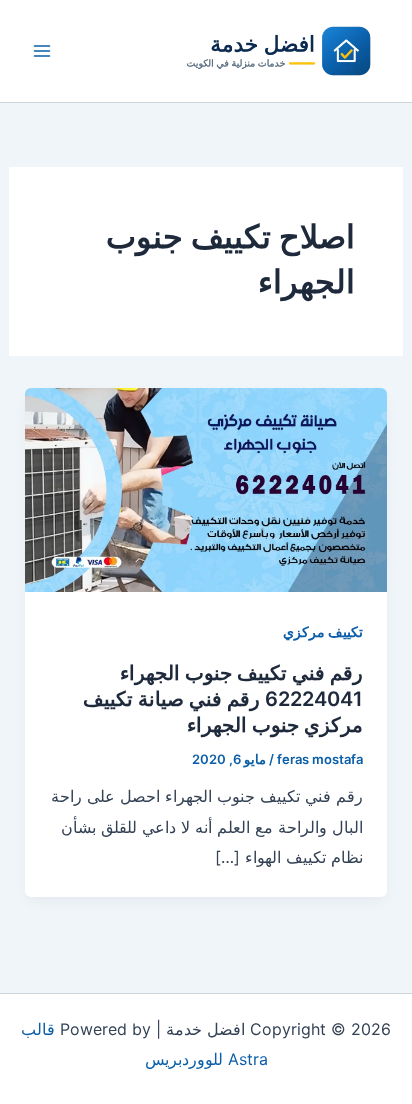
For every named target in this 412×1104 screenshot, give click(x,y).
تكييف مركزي (323, 631)
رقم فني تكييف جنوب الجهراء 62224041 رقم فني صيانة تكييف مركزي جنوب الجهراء (223, 699)
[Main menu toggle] (42, 51)
